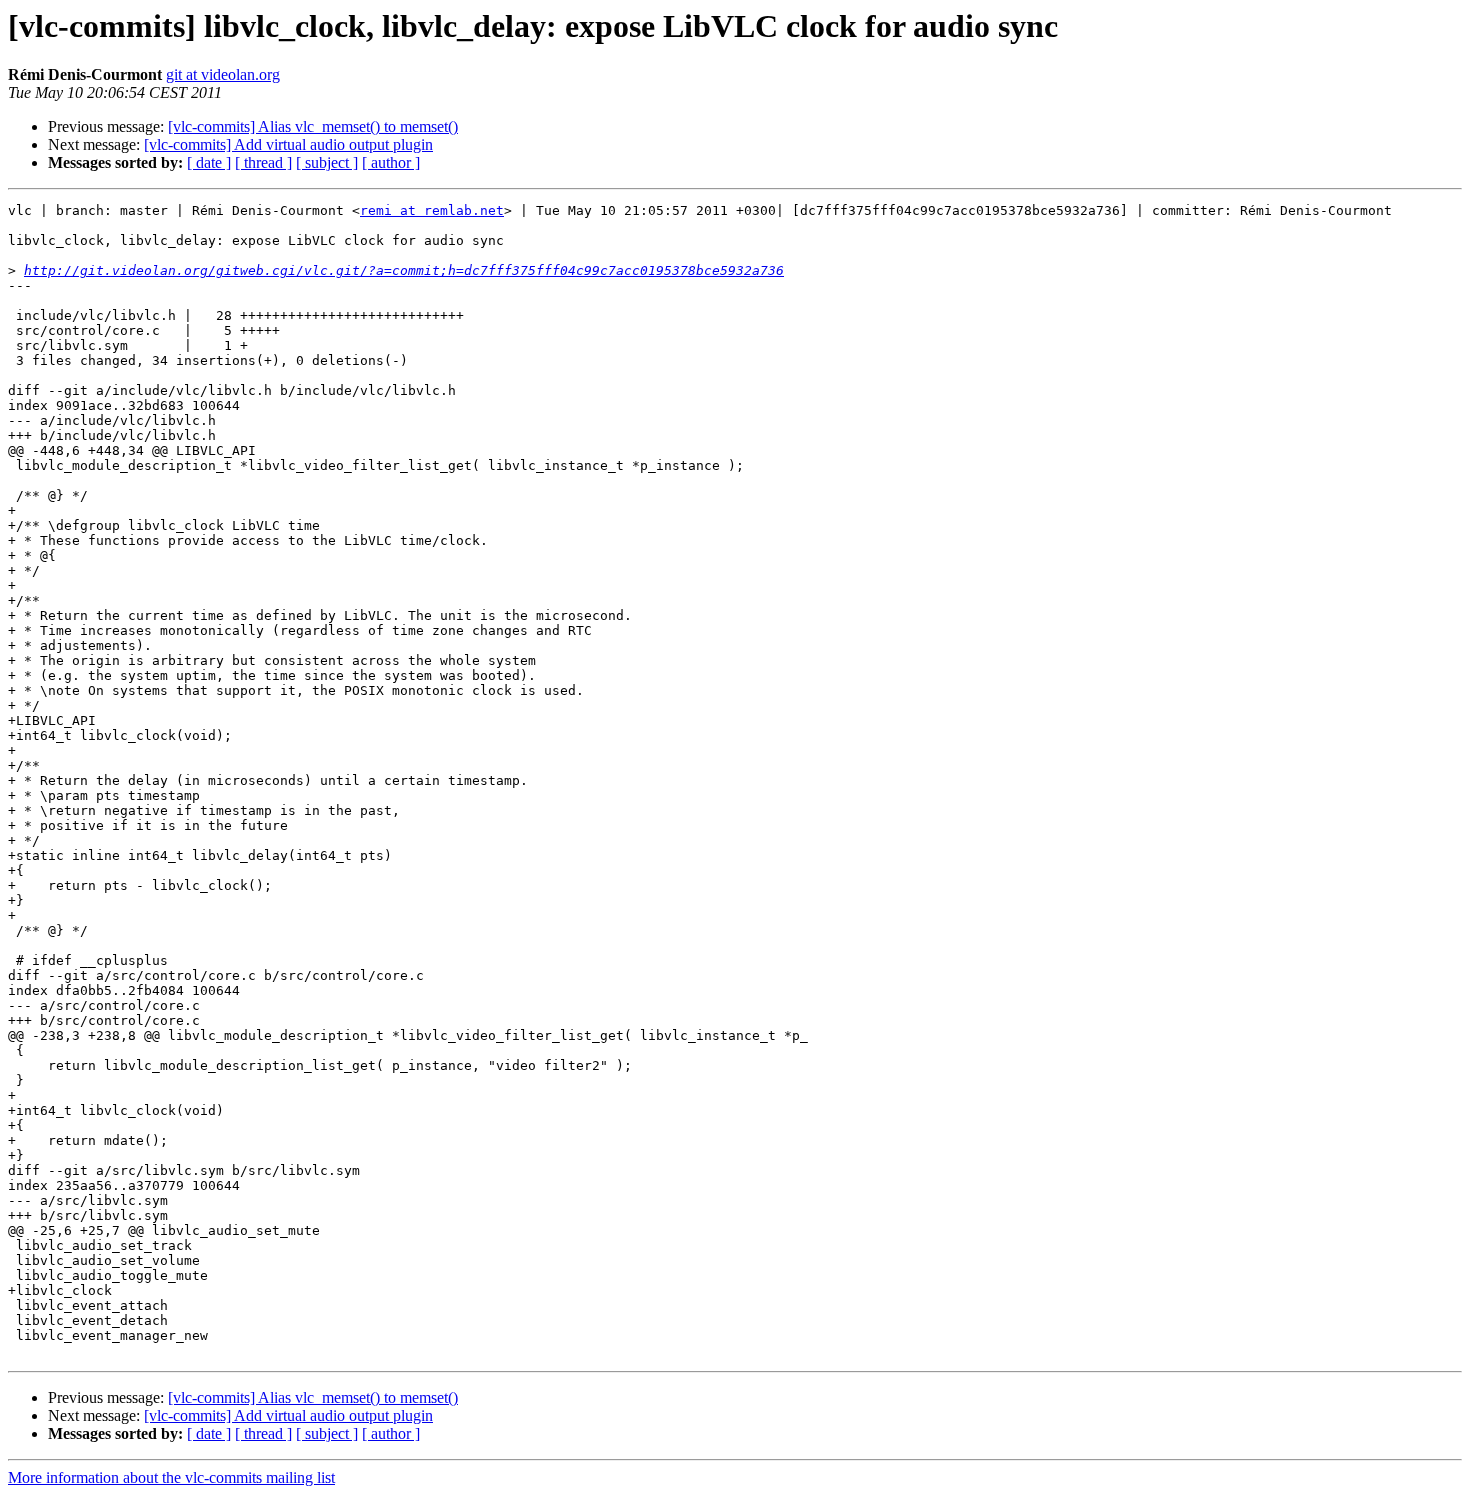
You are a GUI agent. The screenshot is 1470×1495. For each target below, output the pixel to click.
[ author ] (391, 162)
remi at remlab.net (432, 210)
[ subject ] (327, 162)
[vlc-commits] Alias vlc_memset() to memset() (313, 126)
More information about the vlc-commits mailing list (171, 1477)
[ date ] (209, 162)
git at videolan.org (223, 74)
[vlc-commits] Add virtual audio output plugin (288, 144)
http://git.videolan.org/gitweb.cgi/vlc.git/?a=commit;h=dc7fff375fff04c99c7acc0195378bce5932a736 (404, 270)
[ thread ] (263, 162)
